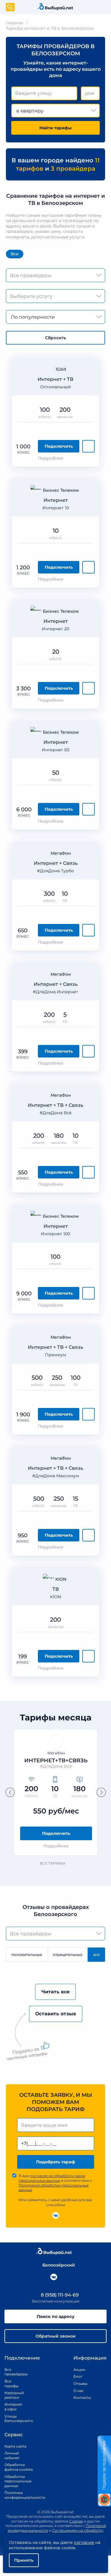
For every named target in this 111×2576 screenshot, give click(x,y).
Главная (15, 23)
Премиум (55, 1355)
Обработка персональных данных (18, 2481)
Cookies (76, 2521)
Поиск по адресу (56, 2316)
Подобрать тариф (56, 2162)
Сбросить (55, 338)
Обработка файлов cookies (19, 2467)
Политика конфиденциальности (19, 2495)
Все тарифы (53, 1863)
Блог (78, 2376)
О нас (79, 2391)
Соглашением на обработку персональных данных (69, 2533)
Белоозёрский (59, 2265)
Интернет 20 (55, 629)
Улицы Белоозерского (13, 2419)
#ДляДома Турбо (55, 871)
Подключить (59, 446)
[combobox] (44, 93)
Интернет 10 (56, 508)
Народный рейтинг (13, 2395)
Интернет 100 (55, 1234)
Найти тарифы (55, 128)
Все (15, 254)
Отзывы (80, 2384)
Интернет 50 (55, 750)
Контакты (80, 2397)
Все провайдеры (13, 2372)
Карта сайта (15, 2446)
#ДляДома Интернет (55, 992)
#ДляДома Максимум (56, 1476)
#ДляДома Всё (56, 1113)
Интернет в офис (13, 2407)
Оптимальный (56, 387)
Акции (79, 2370)
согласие (84, 2542)
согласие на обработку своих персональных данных (52, 2178)
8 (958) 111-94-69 (59, 2295)
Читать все (55, 1992)
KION (55, 1597)
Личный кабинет (12, 2455)
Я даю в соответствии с (55, 2183)
